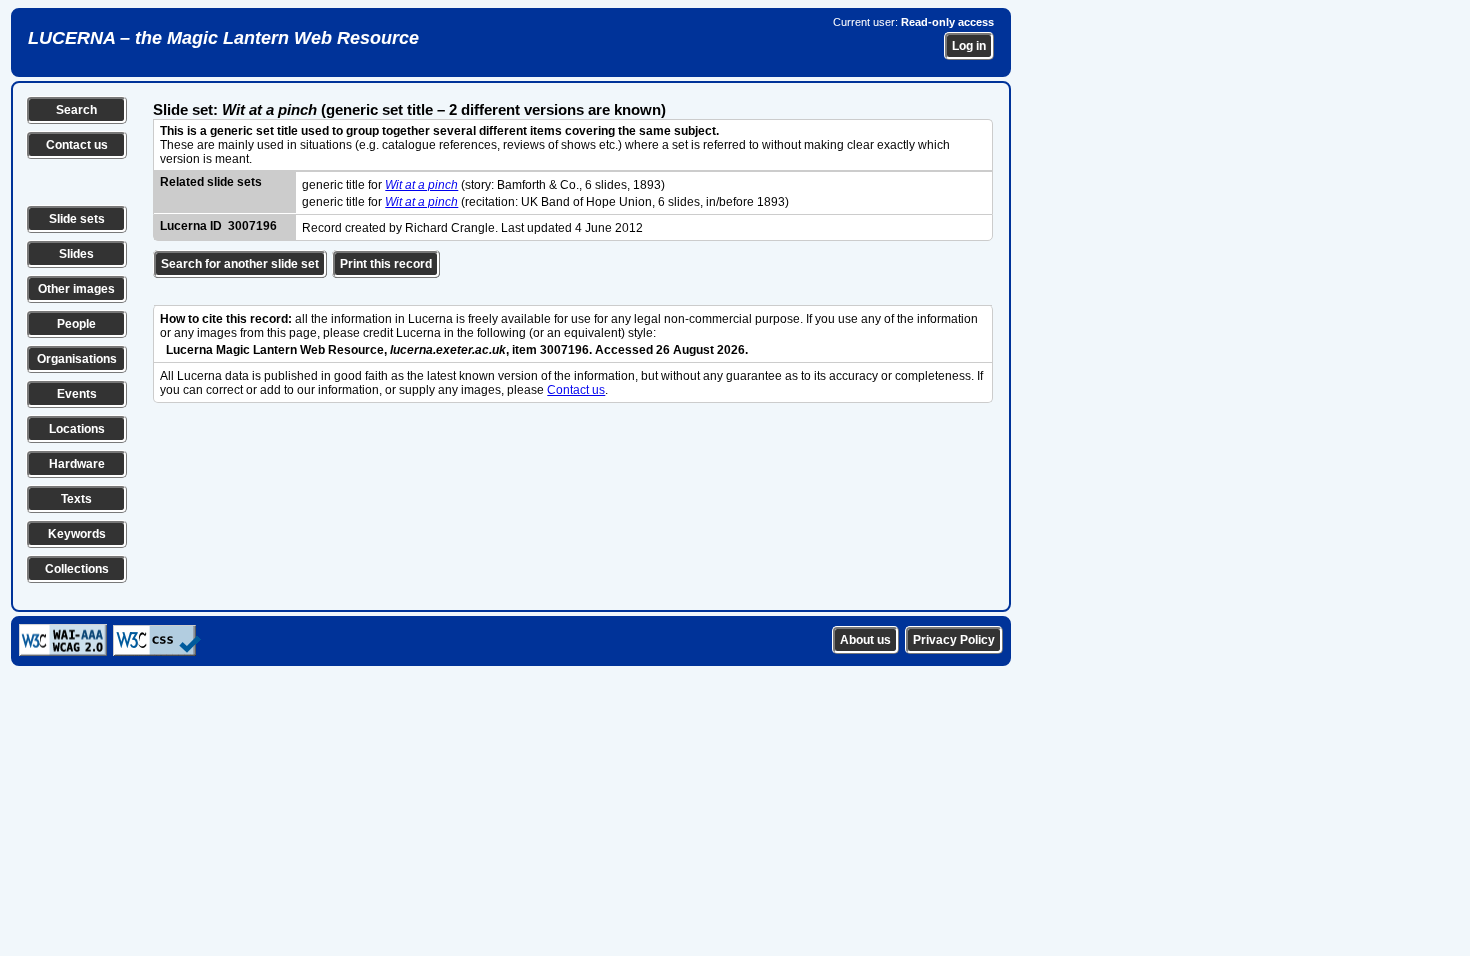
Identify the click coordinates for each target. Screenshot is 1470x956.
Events (77, 394)
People (76, 324)
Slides (76, 254)
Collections (77, 569)
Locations (77, 429)
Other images (76, 289)
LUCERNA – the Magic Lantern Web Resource (223, 38)
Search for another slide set (240, 264)
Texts (76, 499)
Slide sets (77, 219)
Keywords (77, 534)
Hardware (77, 464)
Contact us (77, 145)
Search (76, 110)
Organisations (77, 359)
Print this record (386, 264)
